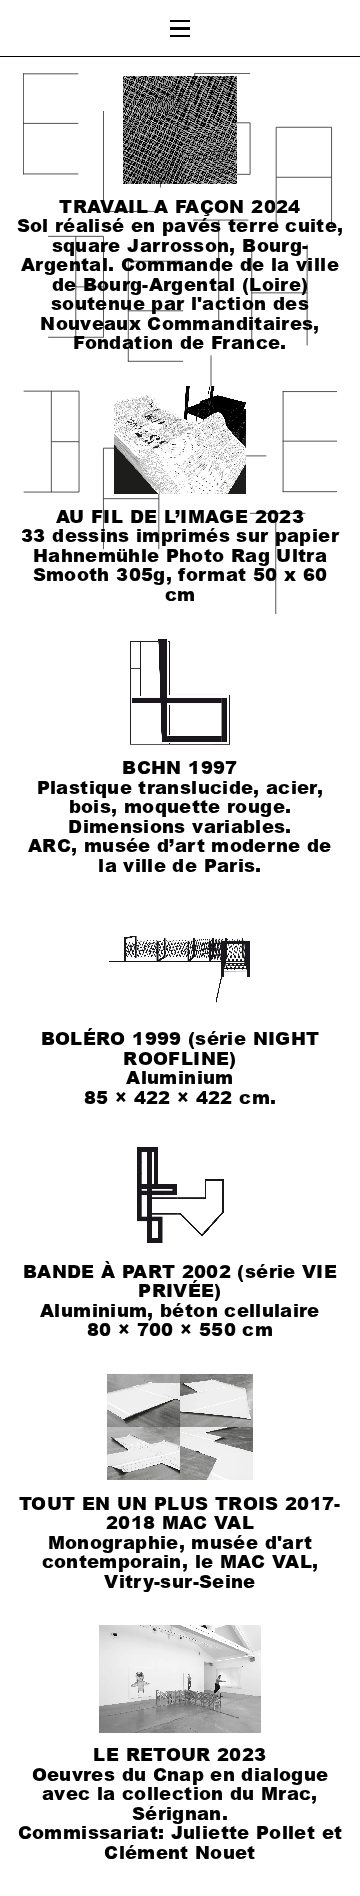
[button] (180, 28)
